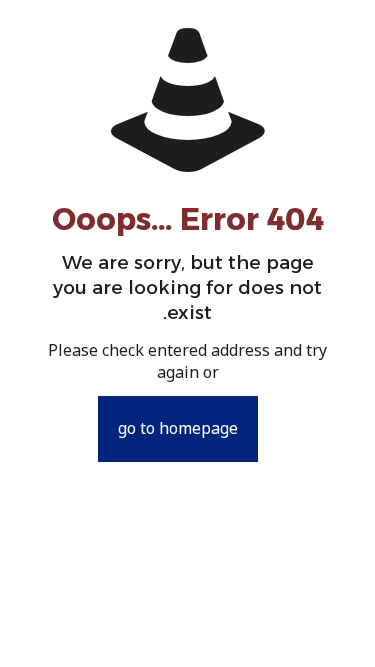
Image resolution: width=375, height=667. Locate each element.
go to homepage (178, 429)
